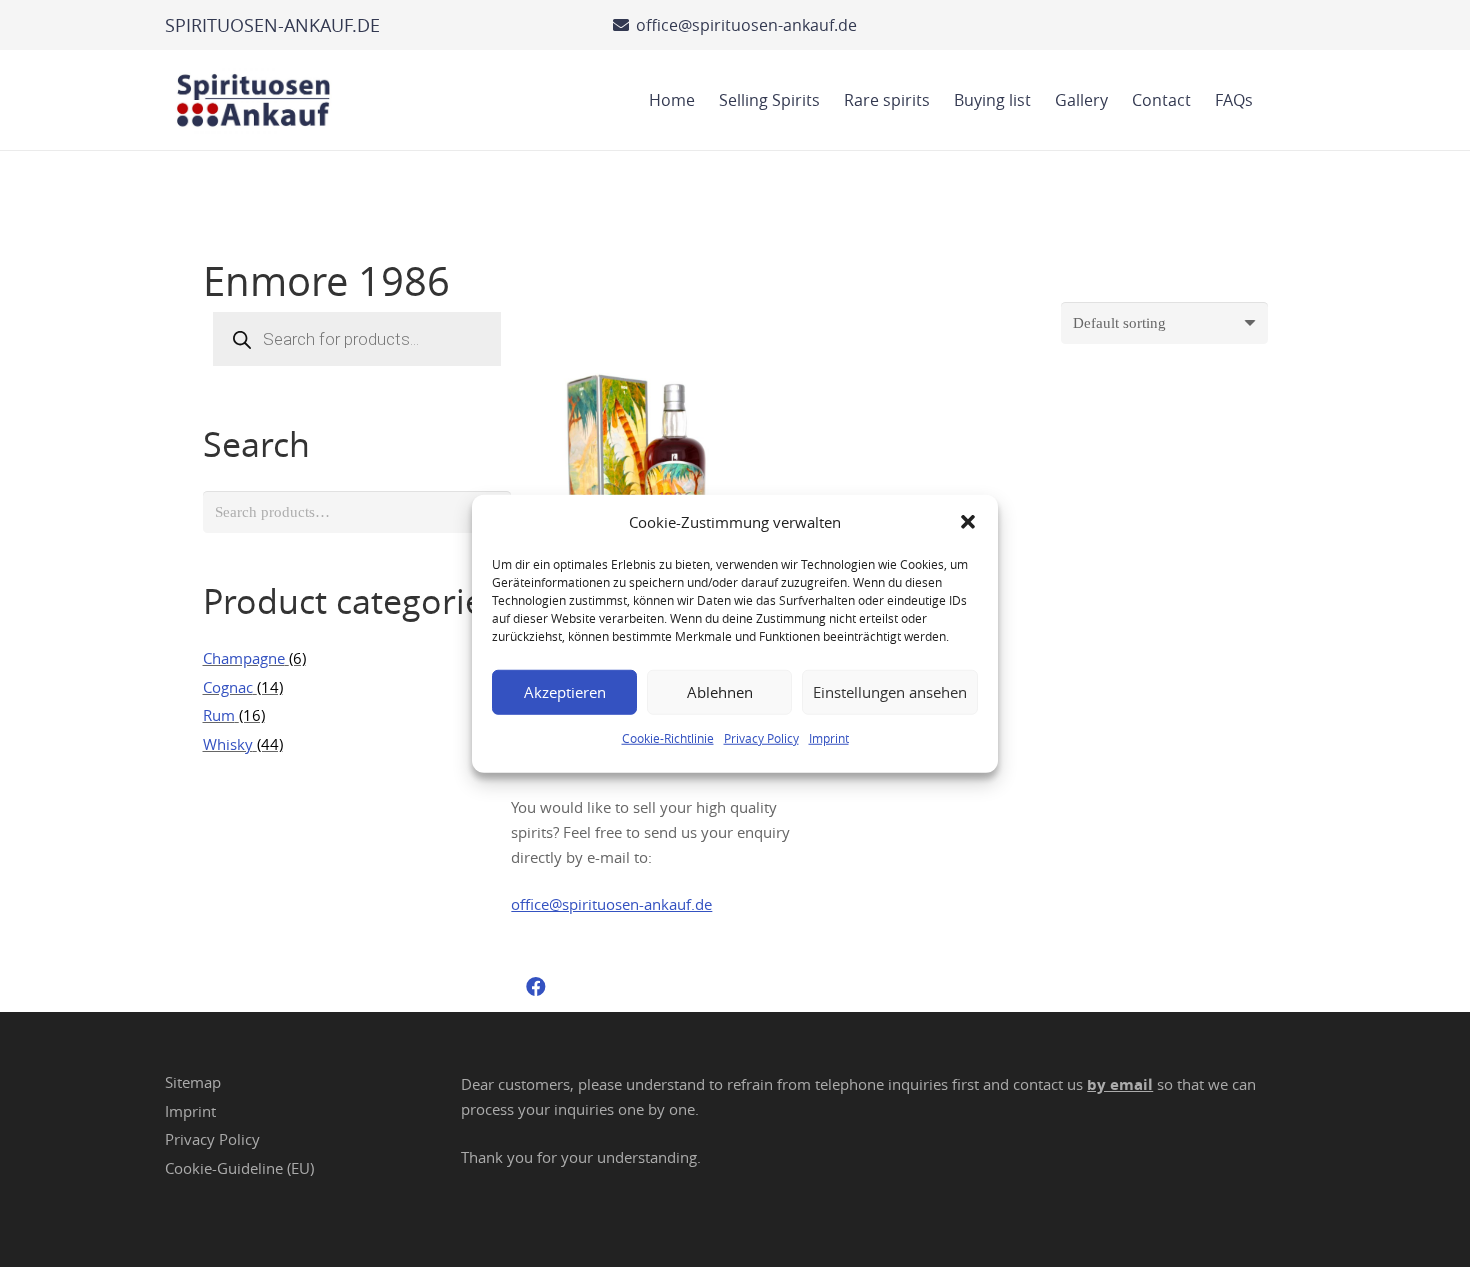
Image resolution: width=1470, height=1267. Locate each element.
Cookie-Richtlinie (668, 737)
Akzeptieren (565, 692)
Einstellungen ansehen (890, 692)
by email (1120, 1084)
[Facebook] (536, 987)
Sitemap (193, 1082)
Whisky (228, 744)
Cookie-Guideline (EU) (239, 1168)
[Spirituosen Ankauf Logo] (254, 100)
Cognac (228, 687)
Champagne (244, 658)
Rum (219, 715)
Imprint (829, 737)
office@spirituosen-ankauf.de (611, 904)
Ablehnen (720, 692)
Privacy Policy (761, 737)
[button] (968, 522)
